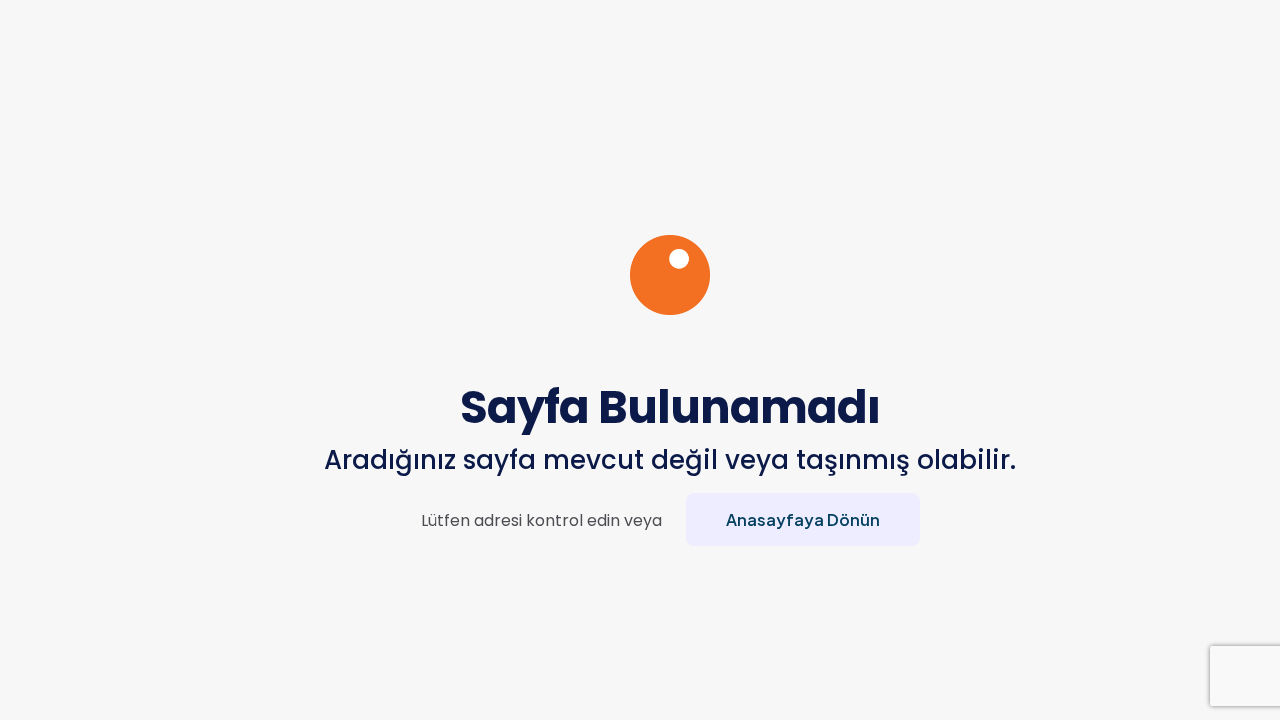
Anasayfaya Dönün (803, 519)
